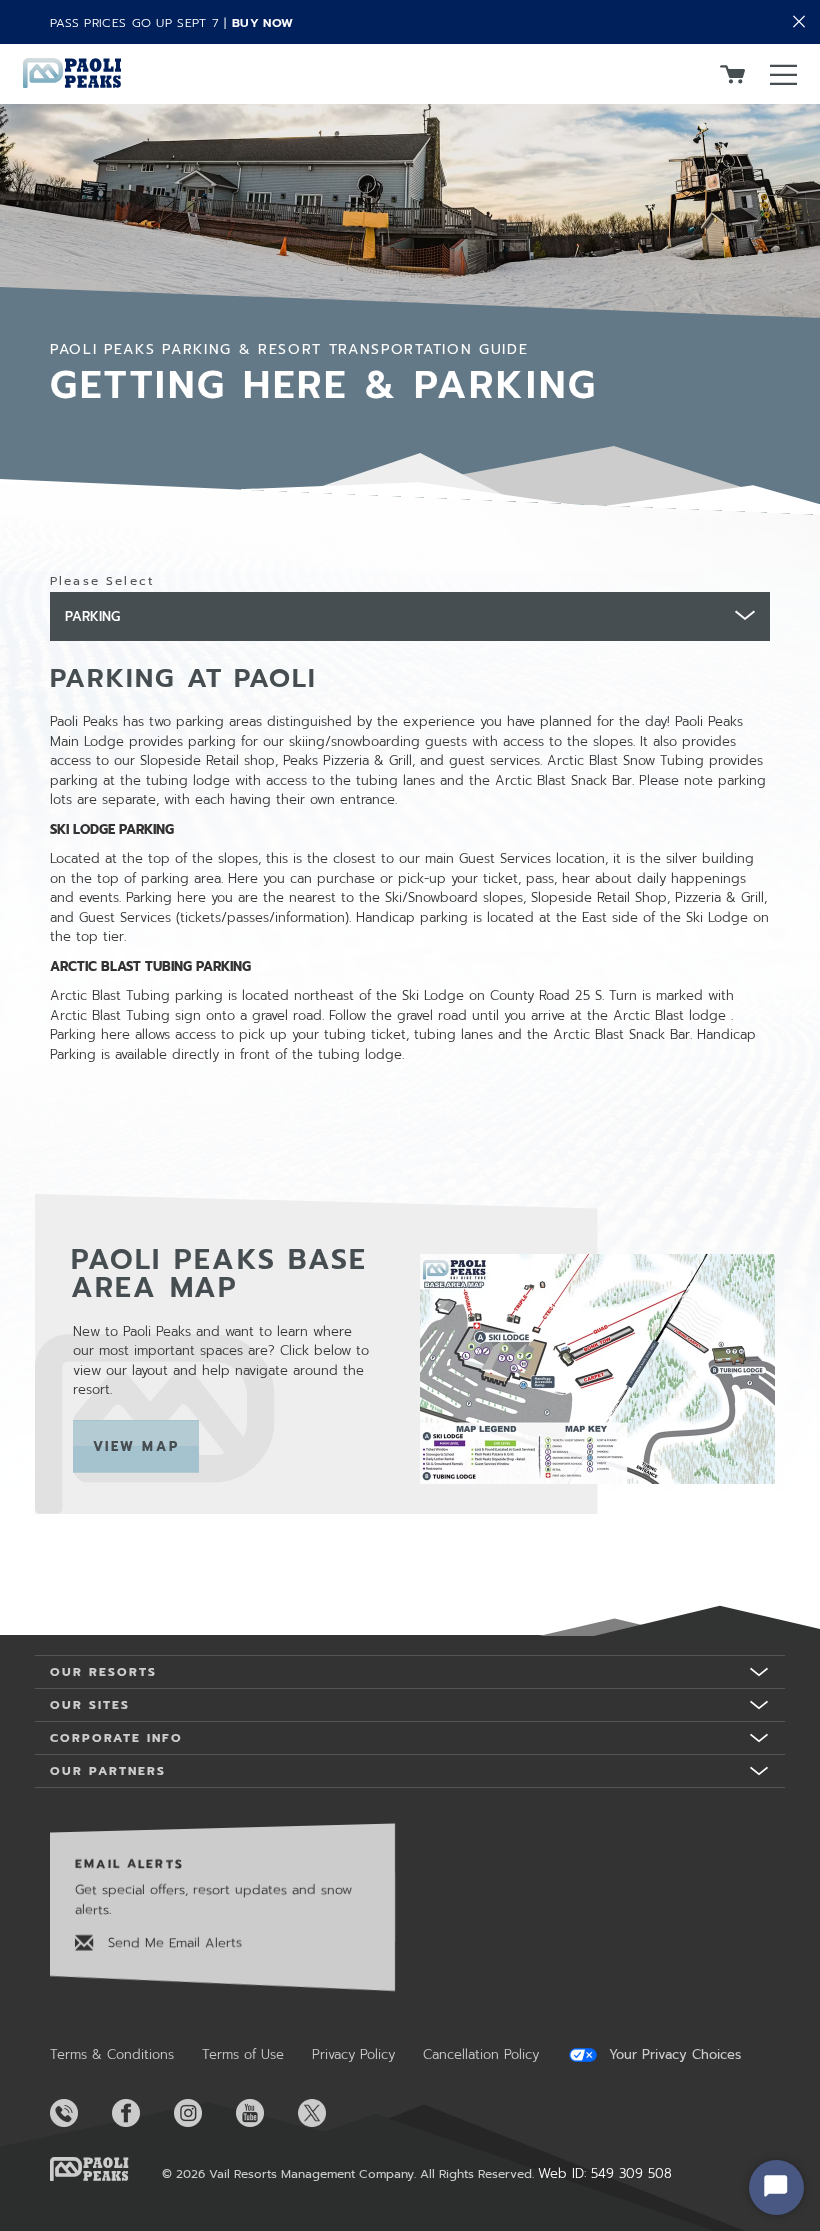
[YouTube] (265, 2113)
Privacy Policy (353, 2054)
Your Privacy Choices (672, 2055)
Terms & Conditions (112, 2054)
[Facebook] (141, 2113)
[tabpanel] (410, 1120)
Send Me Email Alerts (172, 1942)
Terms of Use (243, 2054)
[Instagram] (203, 2113)
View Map (146, 1447)
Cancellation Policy (481, 2054)
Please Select (102, 581)
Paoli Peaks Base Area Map (219, 1273)
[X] (327, 2113)
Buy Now (262, 23)
